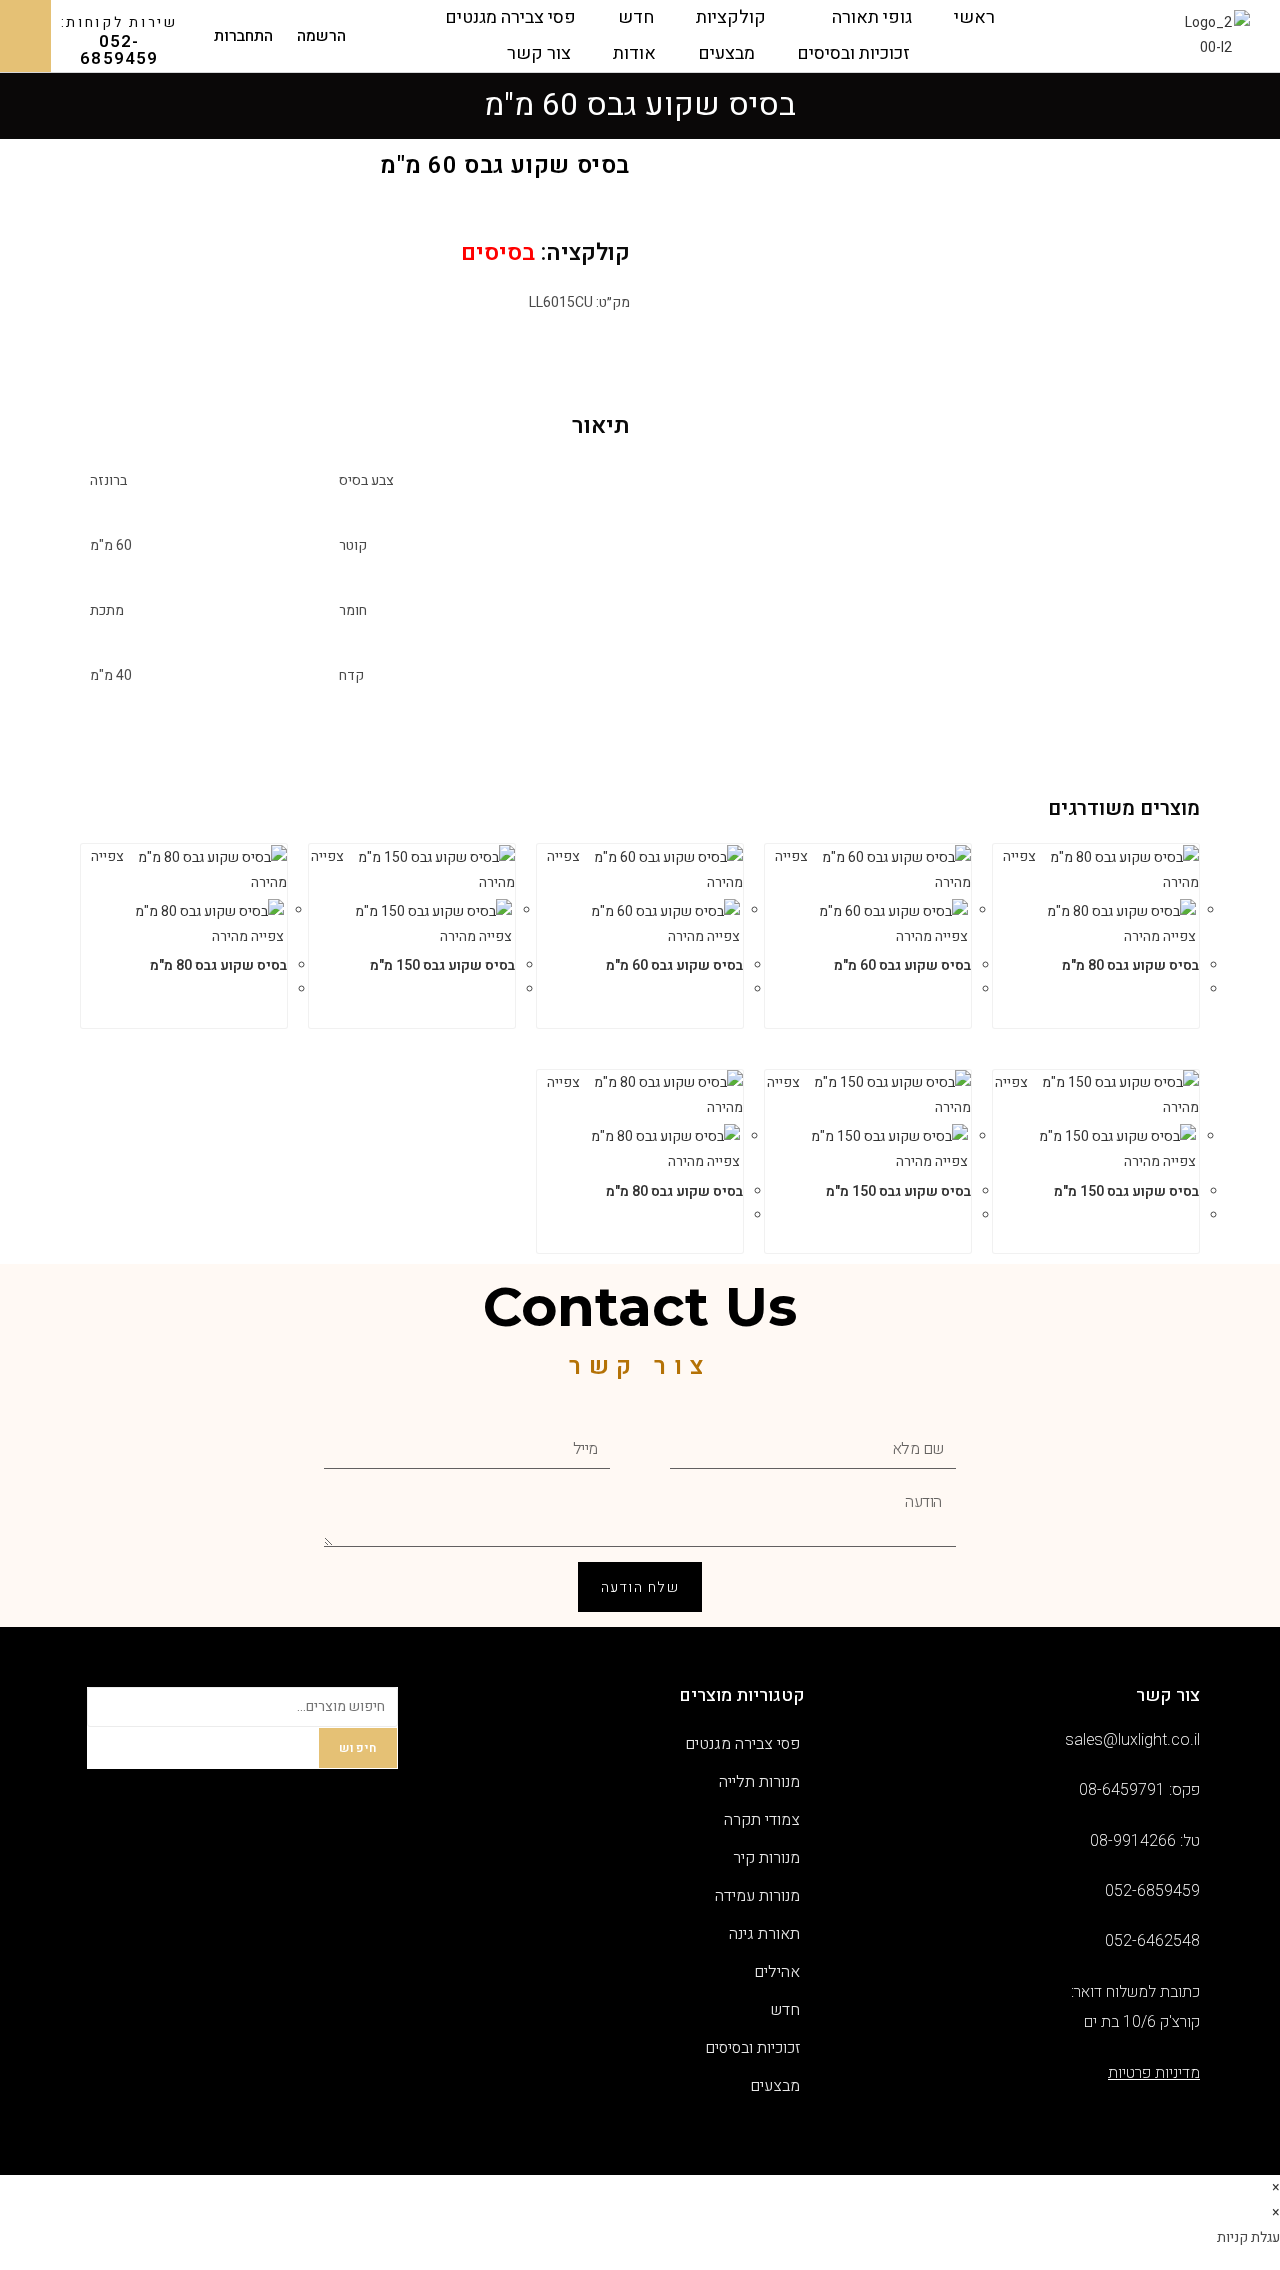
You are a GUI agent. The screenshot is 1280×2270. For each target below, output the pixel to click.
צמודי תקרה (762, 1820)
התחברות (243, 36)
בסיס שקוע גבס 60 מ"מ (902, 965)
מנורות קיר (766, 1858)
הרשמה (321, 36)
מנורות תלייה (759, 1782)
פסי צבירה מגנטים (510, 17)
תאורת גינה (764, 1934)
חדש (636, 17)
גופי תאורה (872, 17)
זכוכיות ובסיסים (853, 53)
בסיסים (498, 253)
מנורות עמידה (757, 1896)
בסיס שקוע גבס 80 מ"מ (1130, 965)
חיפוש (358, 1748)
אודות (634, 53)
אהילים (777, 1972)
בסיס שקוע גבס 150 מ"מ (442, 965)
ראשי (974, 17)
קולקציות (731, 17)
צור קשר (539, 53)
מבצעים (726, 53)
